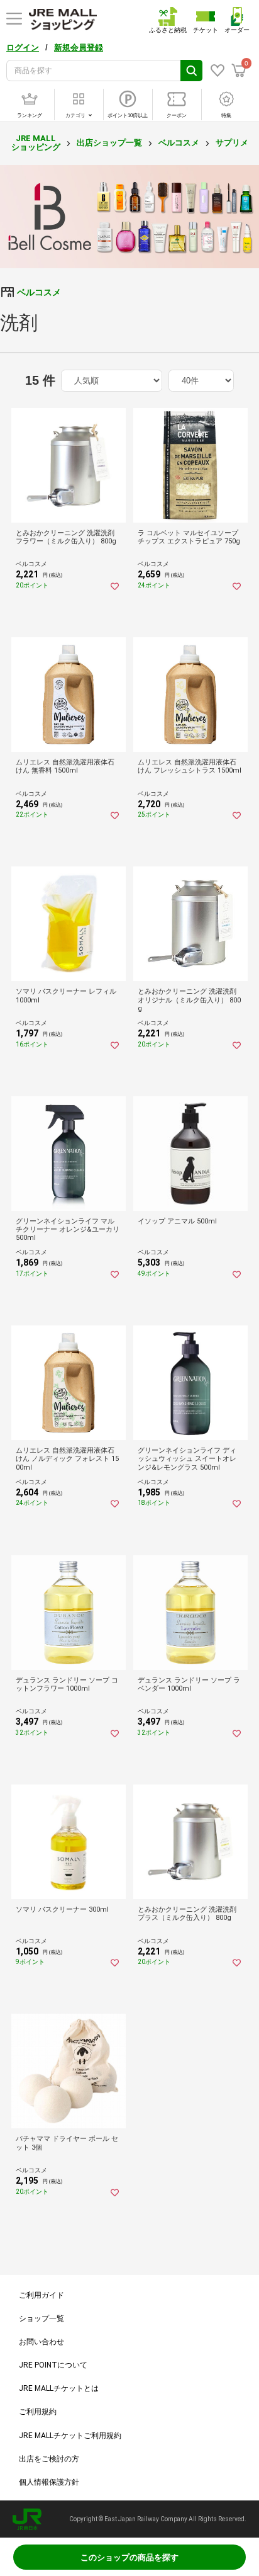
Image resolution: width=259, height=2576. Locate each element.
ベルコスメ (179, 143)
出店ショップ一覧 (109, 143)
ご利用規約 (38, 2412)
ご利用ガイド (41, 2295)
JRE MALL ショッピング (36, 143)
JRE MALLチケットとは (59, 2388)
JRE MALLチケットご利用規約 (70, 2436)
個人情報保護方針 (49, 2482)
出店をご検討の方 (49, 2459)
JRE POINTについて (53, 2365)
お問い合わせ (41, 2342)
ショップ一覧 (41, 2318)
